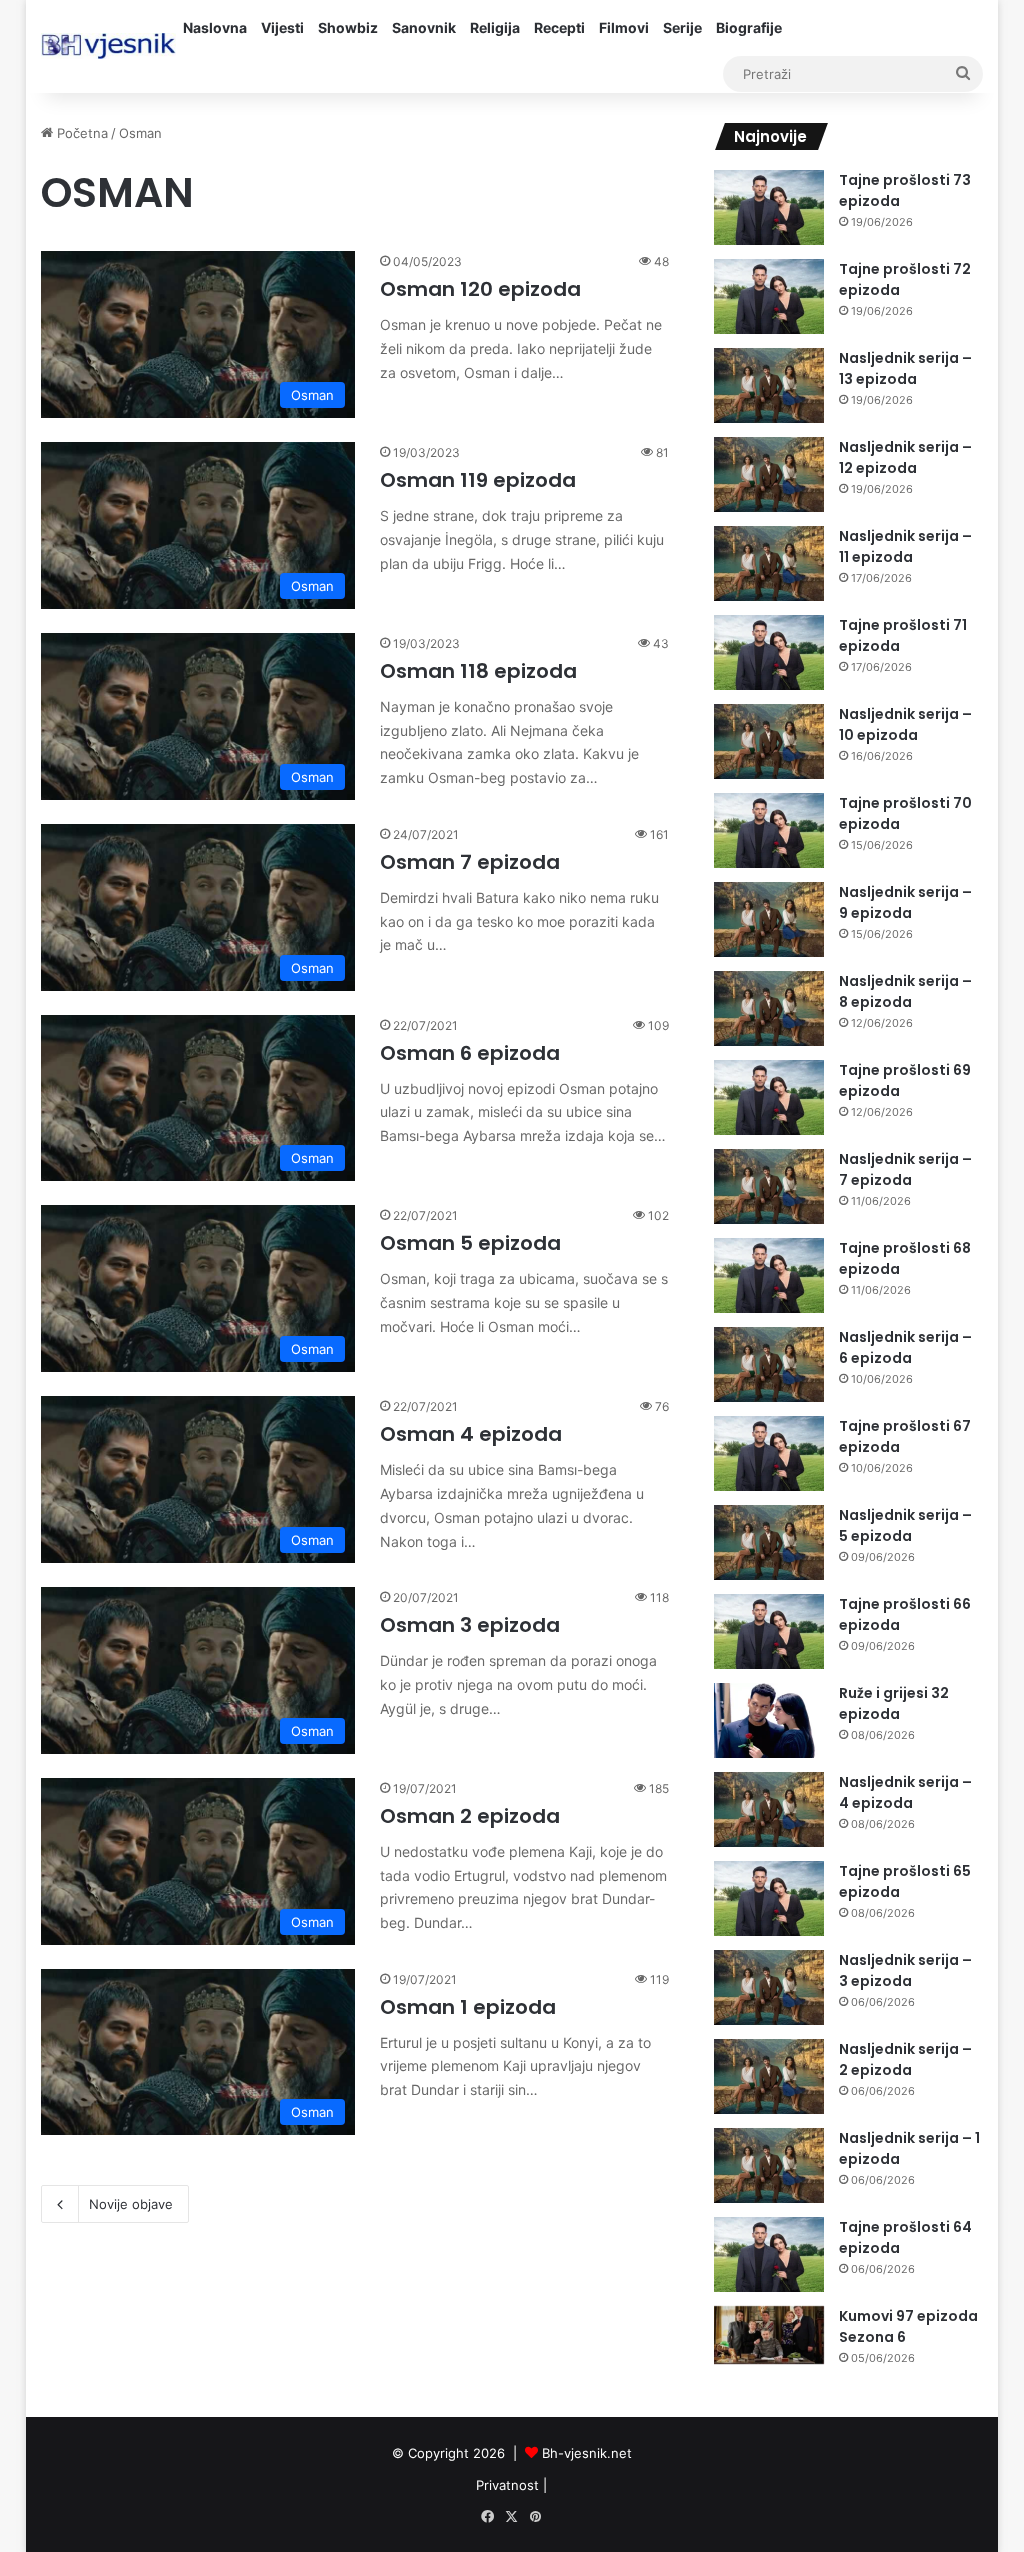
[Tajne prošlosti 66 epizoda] (769, 1631)
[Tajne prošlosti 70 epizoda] (769, 830)
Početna (80, 133)
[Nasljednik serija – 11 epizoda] (769, 563)
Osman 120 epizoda (480, 289)
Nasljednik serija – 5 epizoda (905, 1525)
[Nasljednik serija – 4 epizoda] (769, 1809)
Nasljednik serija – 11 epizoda (905, 546)
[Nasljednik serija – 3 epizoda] (769, 1987)
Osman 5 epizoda (470, 1243)
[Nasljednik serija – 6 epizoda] (769, 1364)
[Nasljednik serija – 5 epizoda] (769, 1542)
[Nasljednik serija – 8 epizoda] (769, 1008)
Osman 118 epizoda (478, 671)
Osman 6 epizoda (470, 1053)
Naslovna (215, 27)
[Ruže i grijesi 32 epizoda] (769, 1720)
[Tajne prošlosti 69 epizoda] (769, 1097)
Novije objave (131, 2204)
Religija (495, 27)
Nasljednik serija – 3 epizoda (905, 1970)
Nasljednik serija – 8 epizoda (905, 991)
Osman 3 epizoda (470, 1625)
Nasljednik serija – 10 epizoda (905, 724)
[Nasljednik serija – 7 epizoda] (769, 1186)
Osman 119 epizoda (478, 480)
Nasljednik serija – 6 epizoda (905, 1347)
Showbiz (348, 27)
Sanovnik (424, 27)
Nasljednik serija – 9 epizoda (905, 902)
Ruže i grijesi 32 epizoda (894, 1703)
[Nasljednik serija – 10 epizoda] (769, 741)
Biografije (749, 27)
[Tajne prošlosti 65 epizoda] (769, 1898)
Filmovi (624, 27)
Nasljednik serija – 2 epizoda (905, 2059)
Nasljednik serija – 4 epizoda (905, 1792)
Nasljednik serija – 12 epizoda (905, 457)
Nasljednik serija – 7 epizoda (905, 1169)
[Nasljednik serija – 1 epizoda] (769, 2165)
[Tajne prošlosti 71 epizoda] (769, 652)
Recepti (559, 27)
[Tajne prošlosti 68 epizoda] (769, 1275)
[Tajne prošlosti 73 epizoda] (769, 207)
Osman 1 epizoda (468, 2007)
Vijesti (282, 27)
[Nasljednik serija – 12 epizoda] (769, 474)
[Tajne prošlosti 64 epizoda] (769, 2254)
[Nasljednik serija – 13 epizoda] (769, 385)
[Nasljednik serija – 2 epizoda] (769, 2076)
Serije (682, 27)
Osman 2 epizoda (470, 1816)
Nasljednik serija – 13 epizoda (905, 368)
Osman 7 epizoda (470, 862)
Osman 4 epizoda (471, 1434)
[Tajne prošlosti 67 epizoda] (769, 1453)
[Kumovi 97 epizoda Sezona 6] (769, 2335)
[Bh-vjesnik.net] (108, 46)
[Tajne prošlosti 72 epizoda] (769, 296)
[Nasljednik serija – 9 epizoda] (769, 919)
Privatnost (507, 2485)
